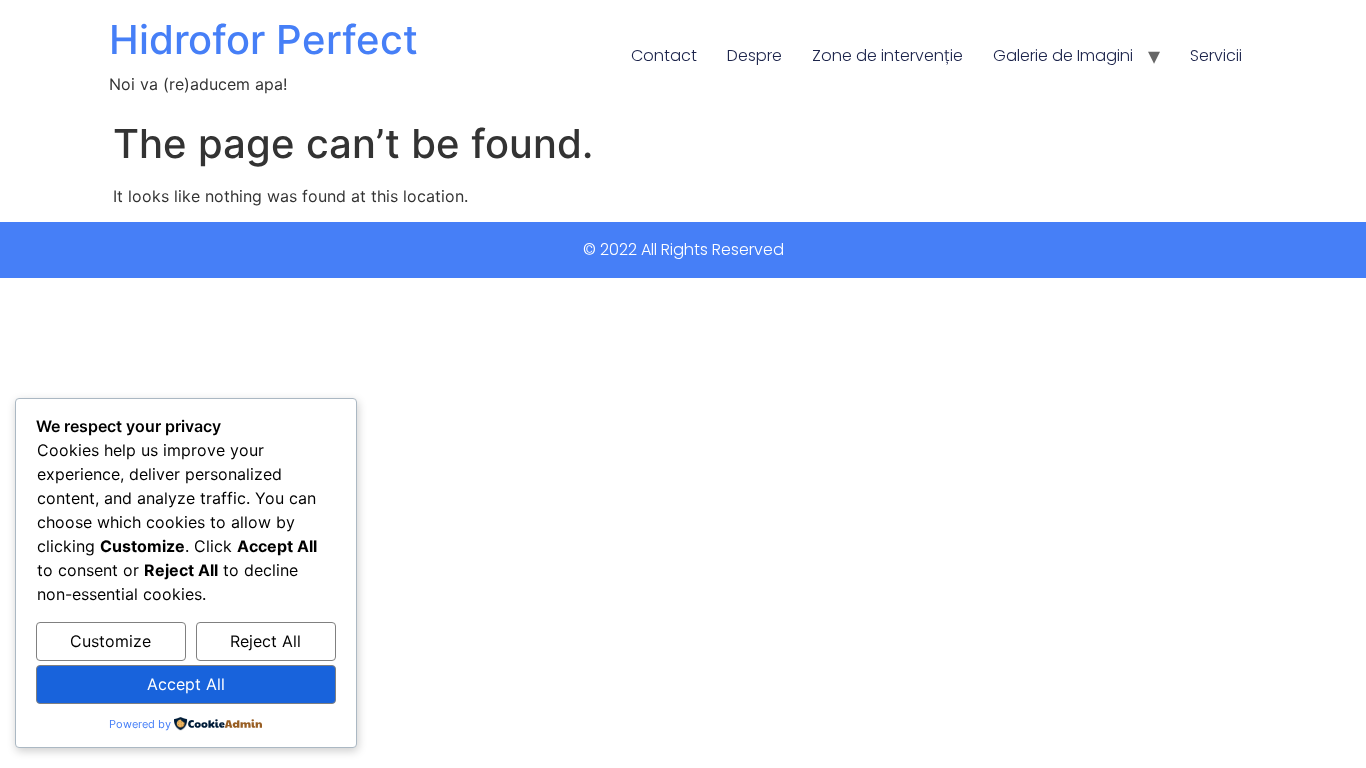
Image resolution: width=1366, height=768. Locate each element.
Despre (754, 55)
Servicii (1216, 55)
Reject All (265, 641)
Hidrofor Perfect (263, 39)
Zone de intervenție (887, 55)
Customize (110, 641)
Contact (664, 55)
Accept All (186, 684)
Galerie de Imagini (1063, 55)
